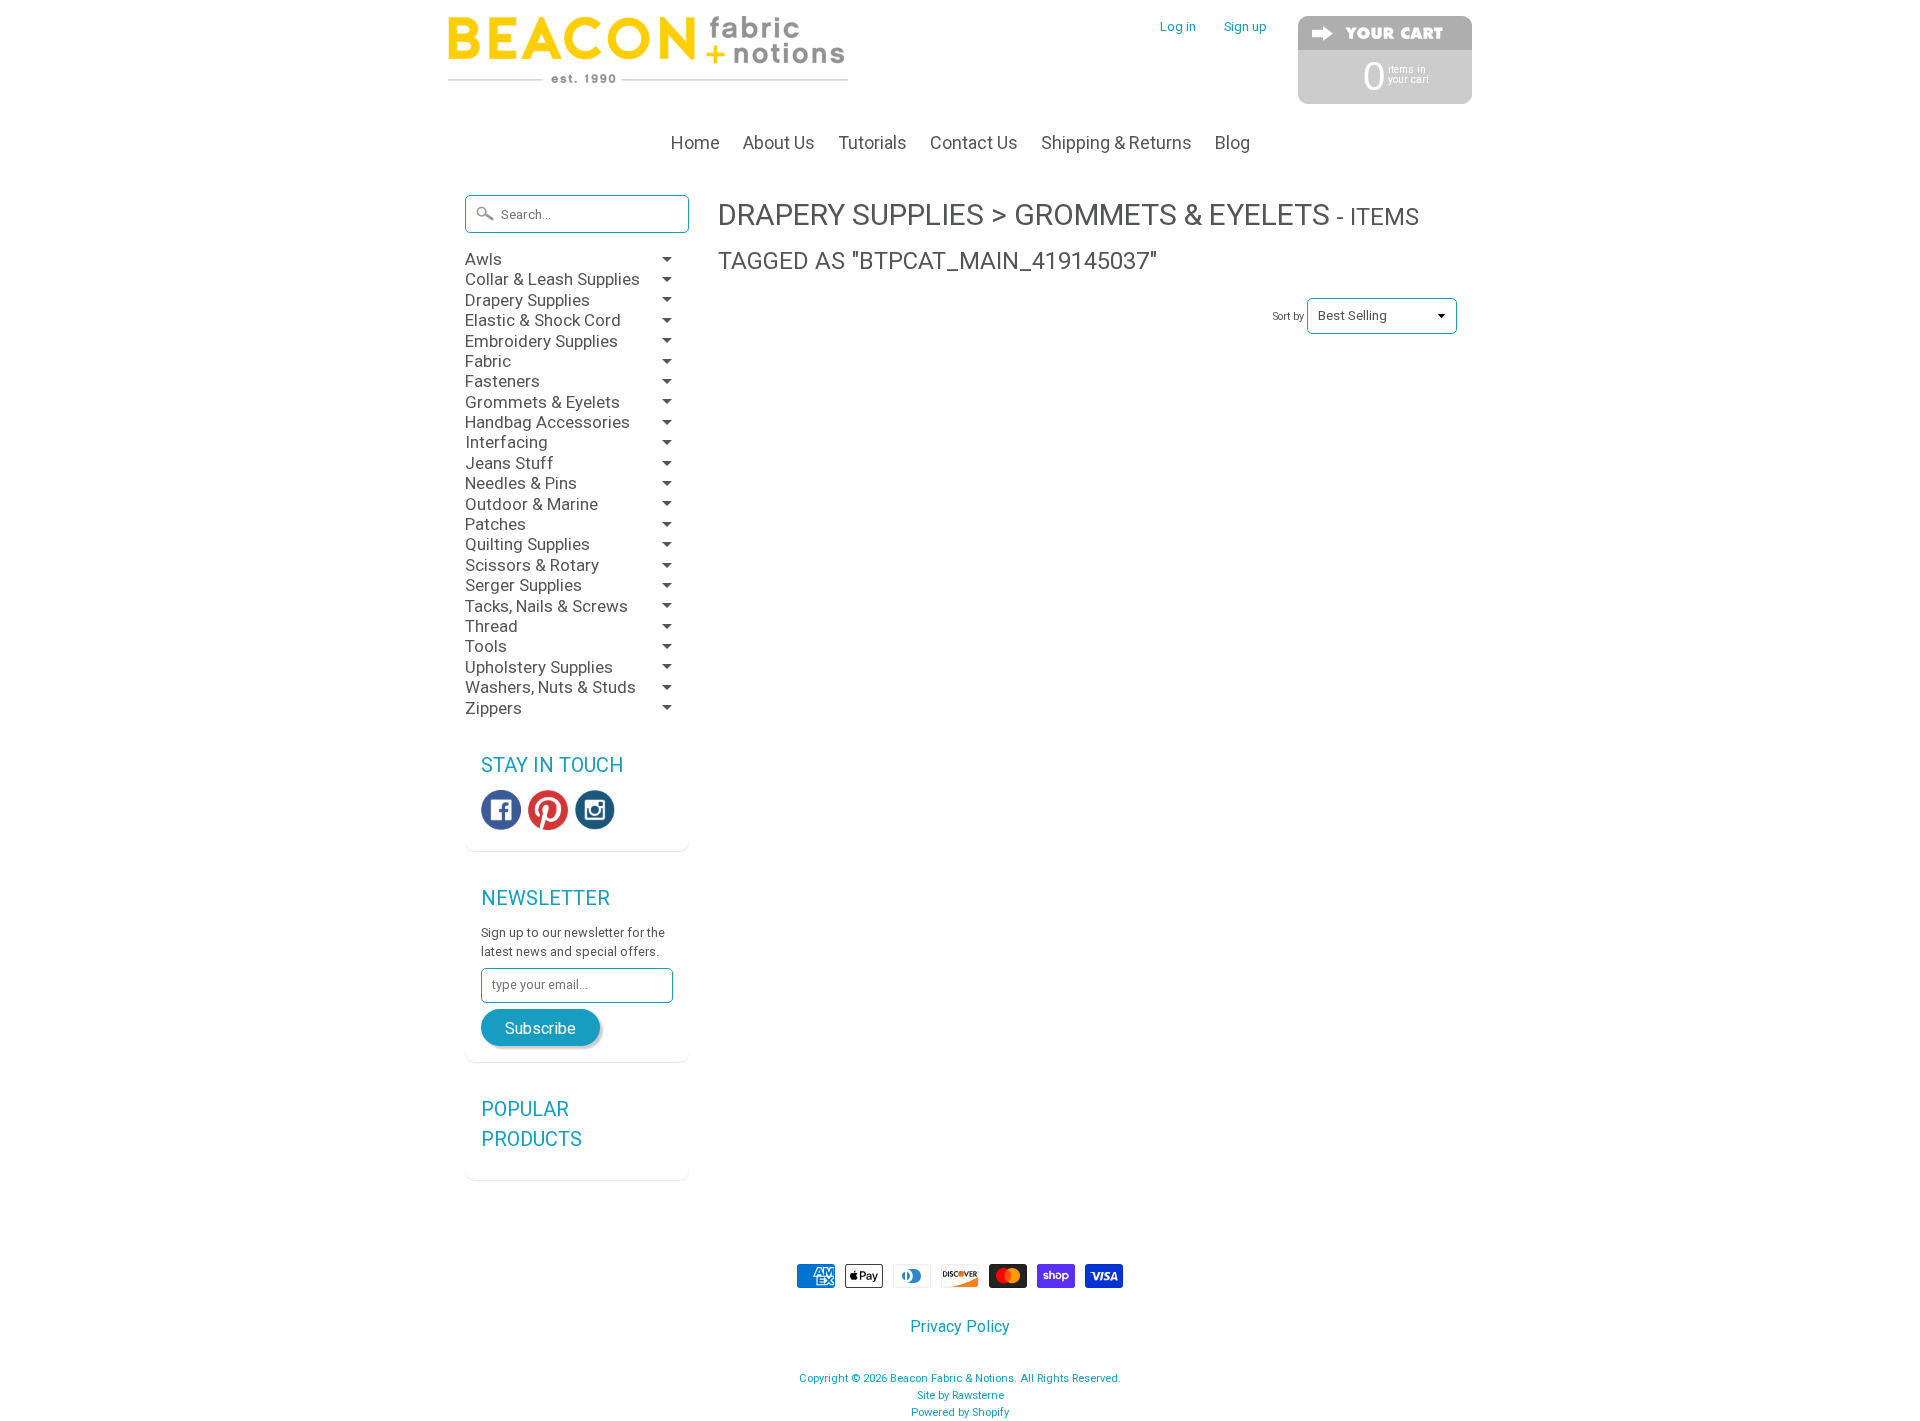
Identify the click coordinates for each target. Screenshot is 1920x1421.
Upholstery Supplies (539, 667)
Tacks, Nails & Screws (546, 606)
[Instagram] (595, 810)
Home (695, 142)
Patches (495, 524)
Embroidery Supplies (541, 341)
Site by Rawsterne (960, 1395)
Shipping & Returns (1116, 142)
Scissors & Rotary (532, 565)
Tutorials (872, 142)
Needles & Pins (521, 483)
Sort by (1288, 316)
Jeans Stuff (509, 463)
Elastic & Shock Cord (543, 320)
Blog (1232, 142)
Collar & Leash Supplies (552, 279)
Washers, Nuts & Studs (550, 687)
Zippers (493, 708)
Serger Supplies (523, 585)
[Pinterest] (548, 810)
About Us (779, 142)
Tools (486, 646)
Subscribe (540, 1028)
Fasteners (502, 381)
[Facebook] (501, 810)
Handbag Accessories (547, 422)
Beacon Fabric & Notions (952, 1378)
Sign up (1245, 27)
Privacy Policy (960, 1326)
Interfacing (506, 442)
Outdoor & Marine (531, 504)
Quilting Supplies (527, 544)
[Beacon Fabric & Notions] (648, 57)
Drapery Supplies (527, 300)
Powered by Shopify (960, 1412)
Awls (483, 259)
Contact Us (974, 142)
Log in (1178, 27)
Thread (491, 626)
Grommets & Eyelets (542, 402)
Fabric (488, 361)
